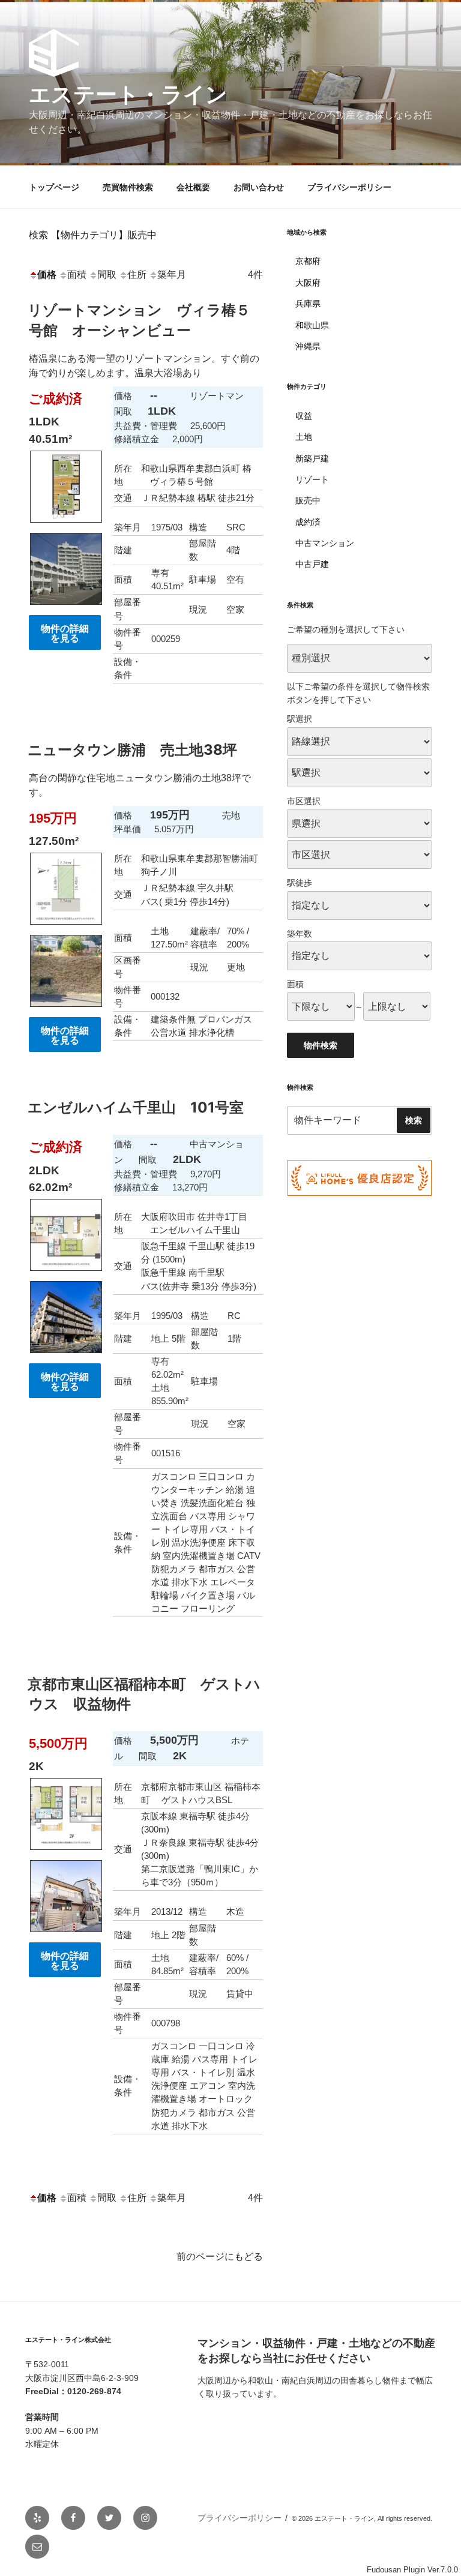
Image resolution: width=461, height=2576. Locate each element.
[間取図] (66, 525)
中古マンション (325, 543)
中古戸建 (312, 564)
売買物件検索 (128, 187)
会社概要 (193, 187)
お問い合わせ (259, 187)
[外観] (66, 608)
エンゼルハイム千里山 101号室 (136, 1107)
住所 (137, 275)
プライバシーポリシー (349, 187)
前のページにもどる (220, 2256)
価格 (47, 275)
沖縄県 (308, 346)
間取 (107, 275)
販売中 (308, 500)
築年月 (172, 275)
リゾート (312, 479)
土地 (304, 437)
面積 (77, 275)
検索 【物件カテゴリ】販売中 (93, 235)
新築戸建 (312, 458)
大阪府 (308, 283)
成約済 (308, 522)
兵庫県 (308, 304)
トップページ (54, 187)
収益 (304, 416)
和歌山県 (312, 325)
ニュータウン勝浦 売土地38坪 (132, 750)
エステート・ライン (128, 94)
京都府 (308, 261)
